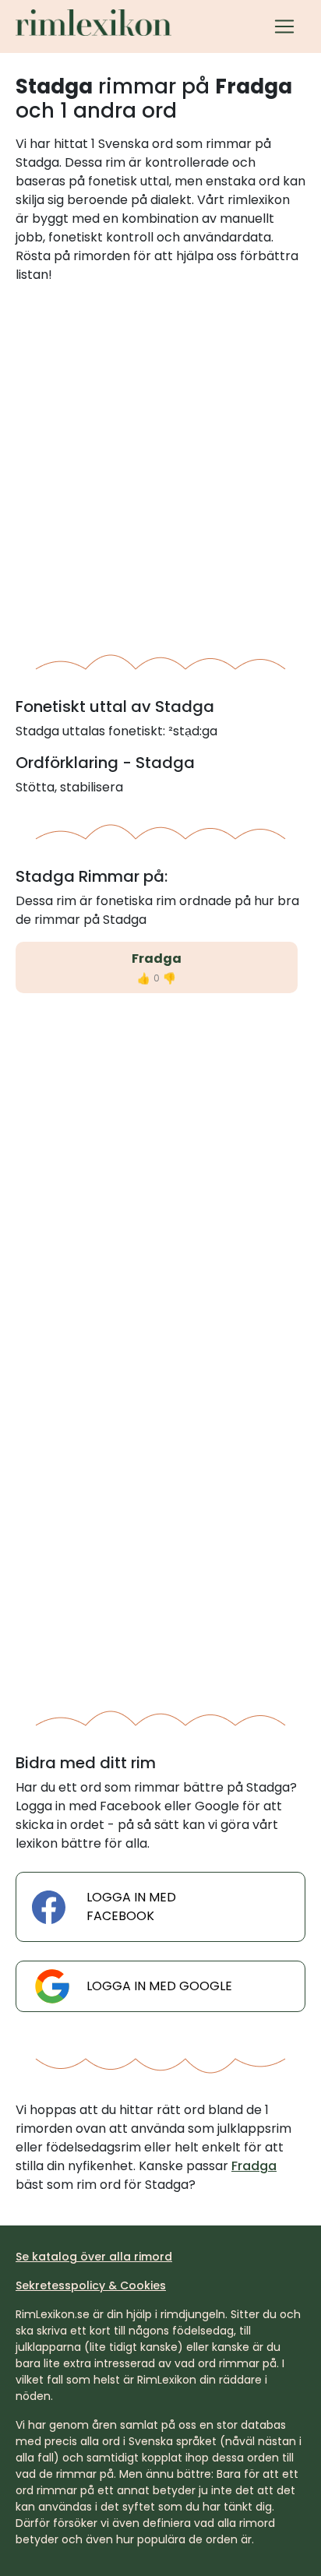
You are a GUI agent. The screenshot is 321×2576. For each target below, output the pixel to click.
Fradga (157, 959)
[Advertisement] (160, 463)
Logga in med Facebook (131, 1906)
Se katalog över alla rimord (94, 2257)
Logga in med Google (159, 1986)
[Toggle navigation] (284, 26)
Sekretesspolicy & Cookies (91, 2285)
